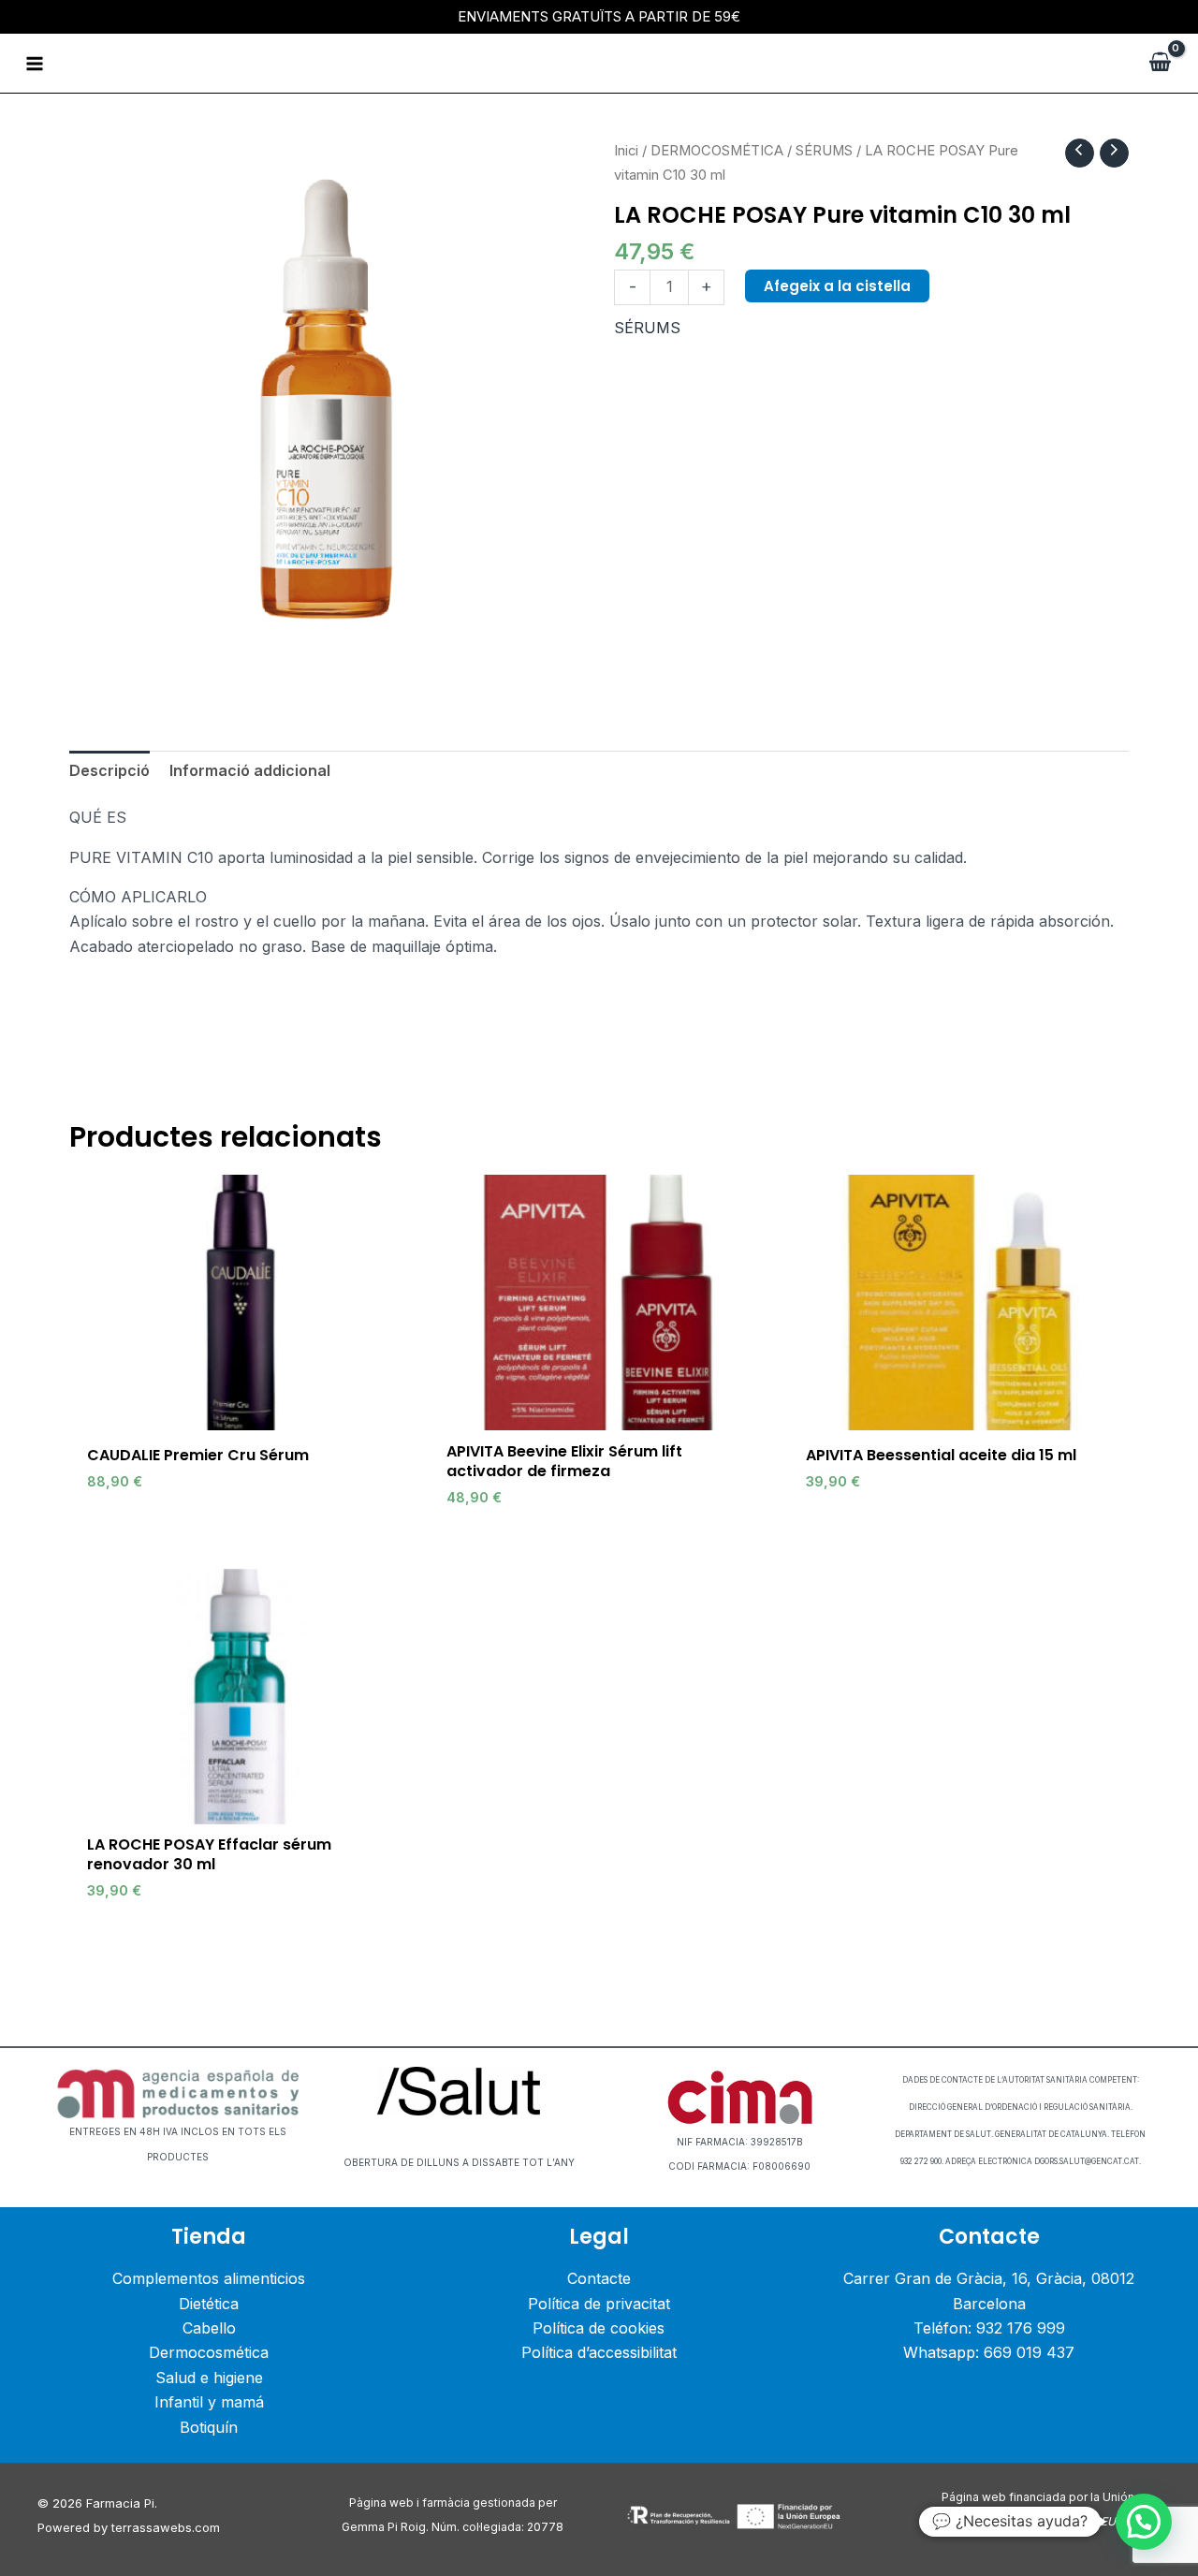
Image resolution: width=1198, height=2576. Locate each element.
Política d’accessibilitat (599, 2352)
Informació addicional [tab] (250, 770)
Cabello (209, 2328)
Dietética (209, 2304)
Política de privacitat (599, 2304)
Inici (626, 151)
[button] (1144, 2522)
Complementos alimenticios (209, 2278)
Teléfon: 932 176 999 (989, 2328)
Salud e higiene (209, 2378)
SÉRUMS (824, 151)
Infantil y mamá (209, 2402)
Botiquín (209, 2427)
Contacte (599, 2278)
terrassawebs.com (166, 2527)
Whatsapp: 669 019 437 (989, 2352)
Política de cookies (599, 2328)
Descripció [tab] (110, 770)
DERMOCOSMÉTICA (717, 151)
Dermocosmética (209, 2352)
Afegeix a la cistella (837, 286)
